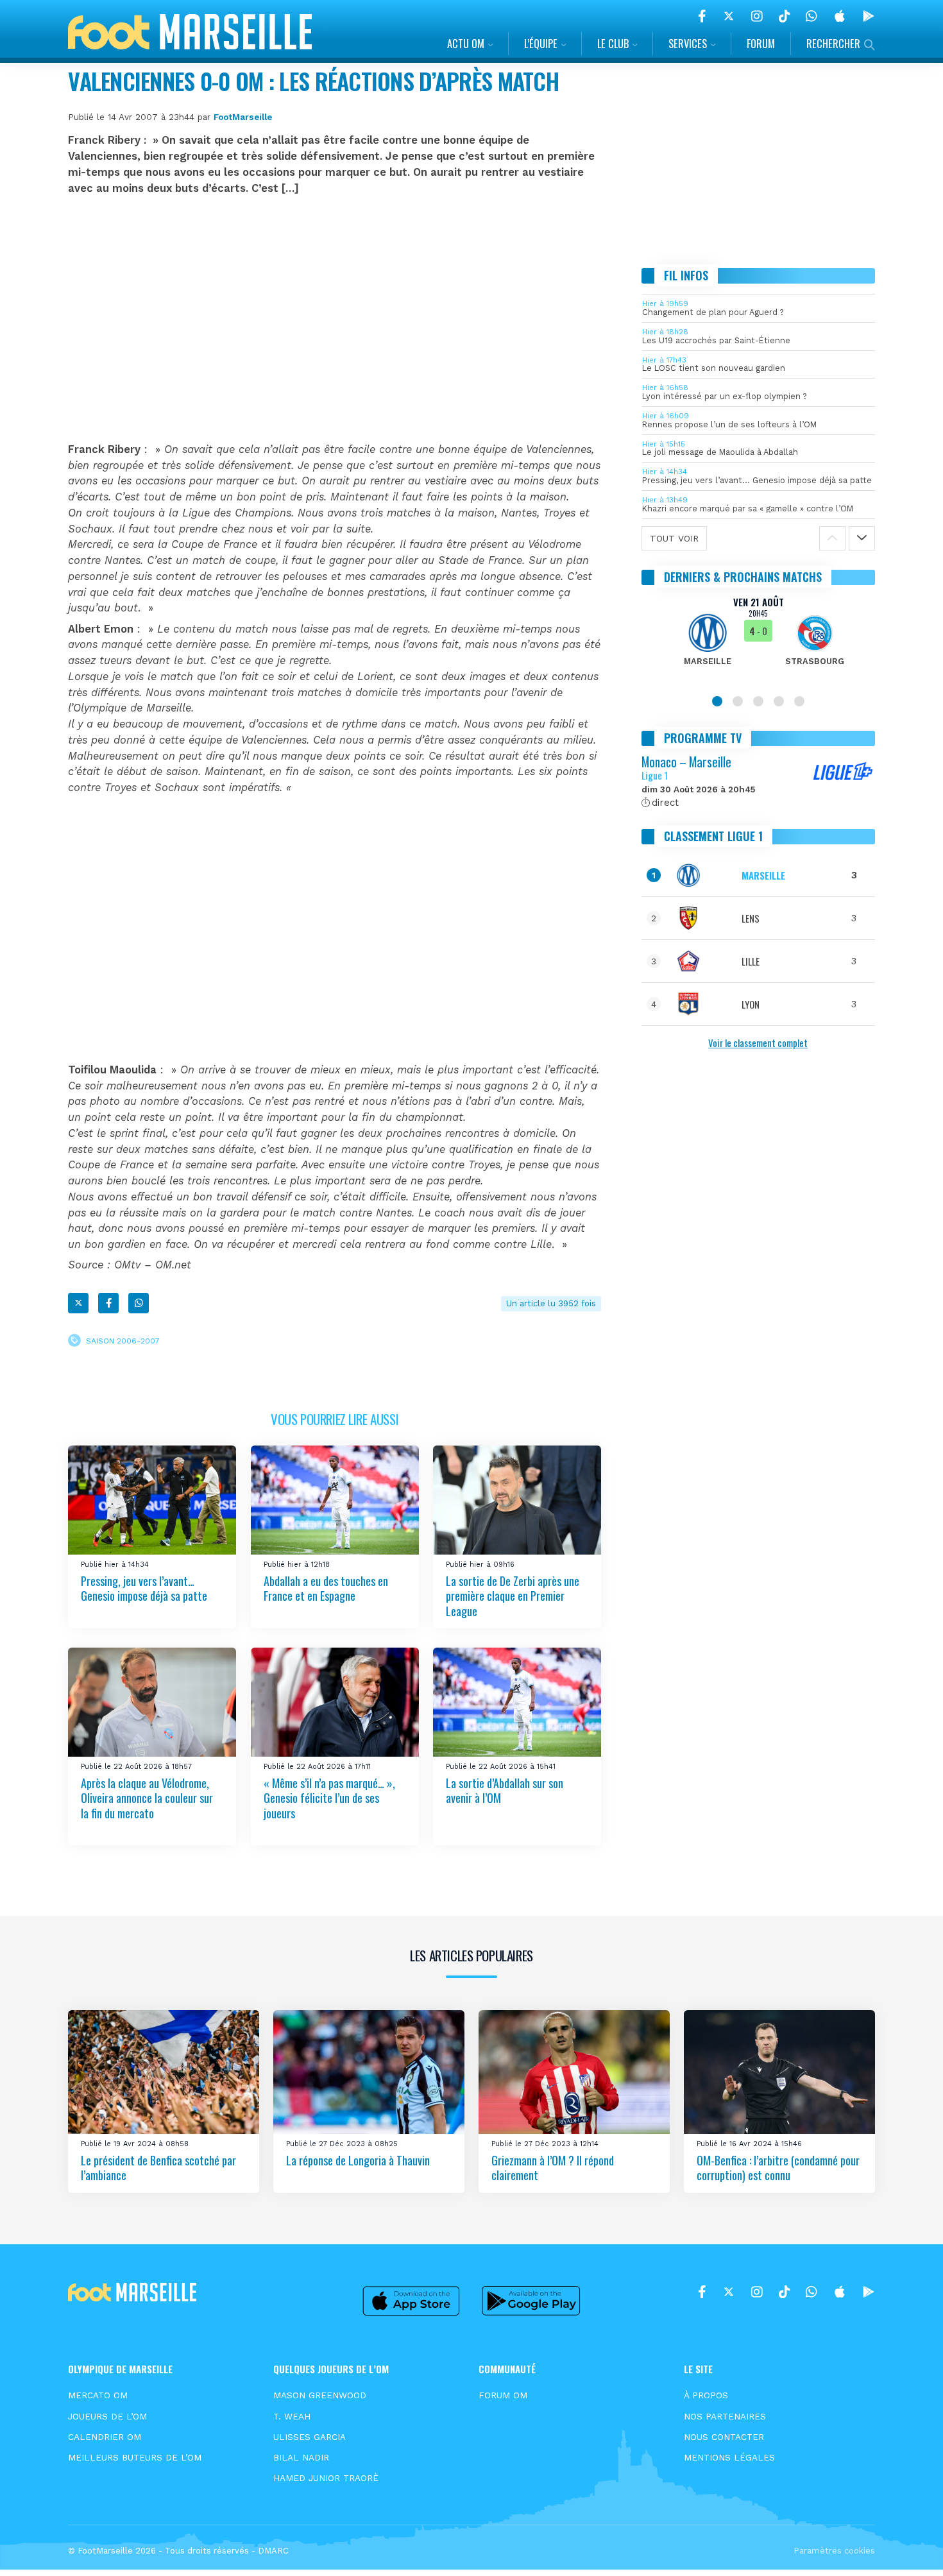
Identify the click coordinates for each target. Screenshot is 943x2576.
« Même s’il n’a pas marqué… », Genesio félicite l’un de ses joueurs (329, 1797)
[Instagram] (757, 16)
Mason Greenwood (320, 2395)
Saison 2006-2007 (123, 1341)
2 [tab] (738, 701)
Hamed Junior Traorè (326, 2478)
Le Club (613, 43)
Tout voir (674, 538)
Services (688, 43)
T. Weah (292, 2416)
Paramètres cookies (834, 2551)
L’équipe (541, 43)
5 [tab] (799, 701)
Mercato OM (98, 2395)
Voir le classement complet (758, 1043)
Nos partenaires (725, 2416)
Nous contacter (724, 2437)
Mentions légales (729, 2457)
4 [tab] (779, 701)
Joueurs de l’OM (107, 2416)
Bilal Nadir (301, 2457)
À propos (706, 2395)
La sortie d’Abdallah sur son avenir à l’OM (505, 1790)
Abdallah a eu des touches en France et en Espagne (326, 1588)
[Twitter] (729, 16)
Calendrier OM (105, 2437)
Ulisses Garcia (310, 2437)
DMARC (273, 2551)
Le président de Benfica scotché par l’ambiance (158, 2168)
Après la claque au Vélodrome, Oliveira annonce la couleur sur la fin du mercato (147, 1797)
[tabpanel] (759, 639)
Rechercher (833, 43)
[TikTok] (784, 16)
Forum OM (503, 2395)
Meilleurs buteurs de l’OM (135, 2457)
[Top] (908, 2548)
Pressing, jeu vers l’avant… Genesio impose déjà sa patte (144, 1588)
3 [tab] (758, 701)
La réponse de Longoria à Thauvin (358, 2160)
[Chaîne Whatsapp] (811, 16)
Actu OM (466, 43)
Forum (761, 43)
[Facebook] (702, 16)
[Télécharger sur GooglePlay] (869, 16)
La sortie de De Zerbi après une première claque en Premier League (513, 1595)
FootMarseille (243, 117)
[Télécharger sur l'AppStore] (840, 16)
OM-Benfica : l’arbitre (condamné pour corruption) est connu (778, 2168)
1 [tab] (717, 701)
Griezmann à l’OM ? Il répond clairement (553, 2168)
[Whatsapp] (139, 1303)
